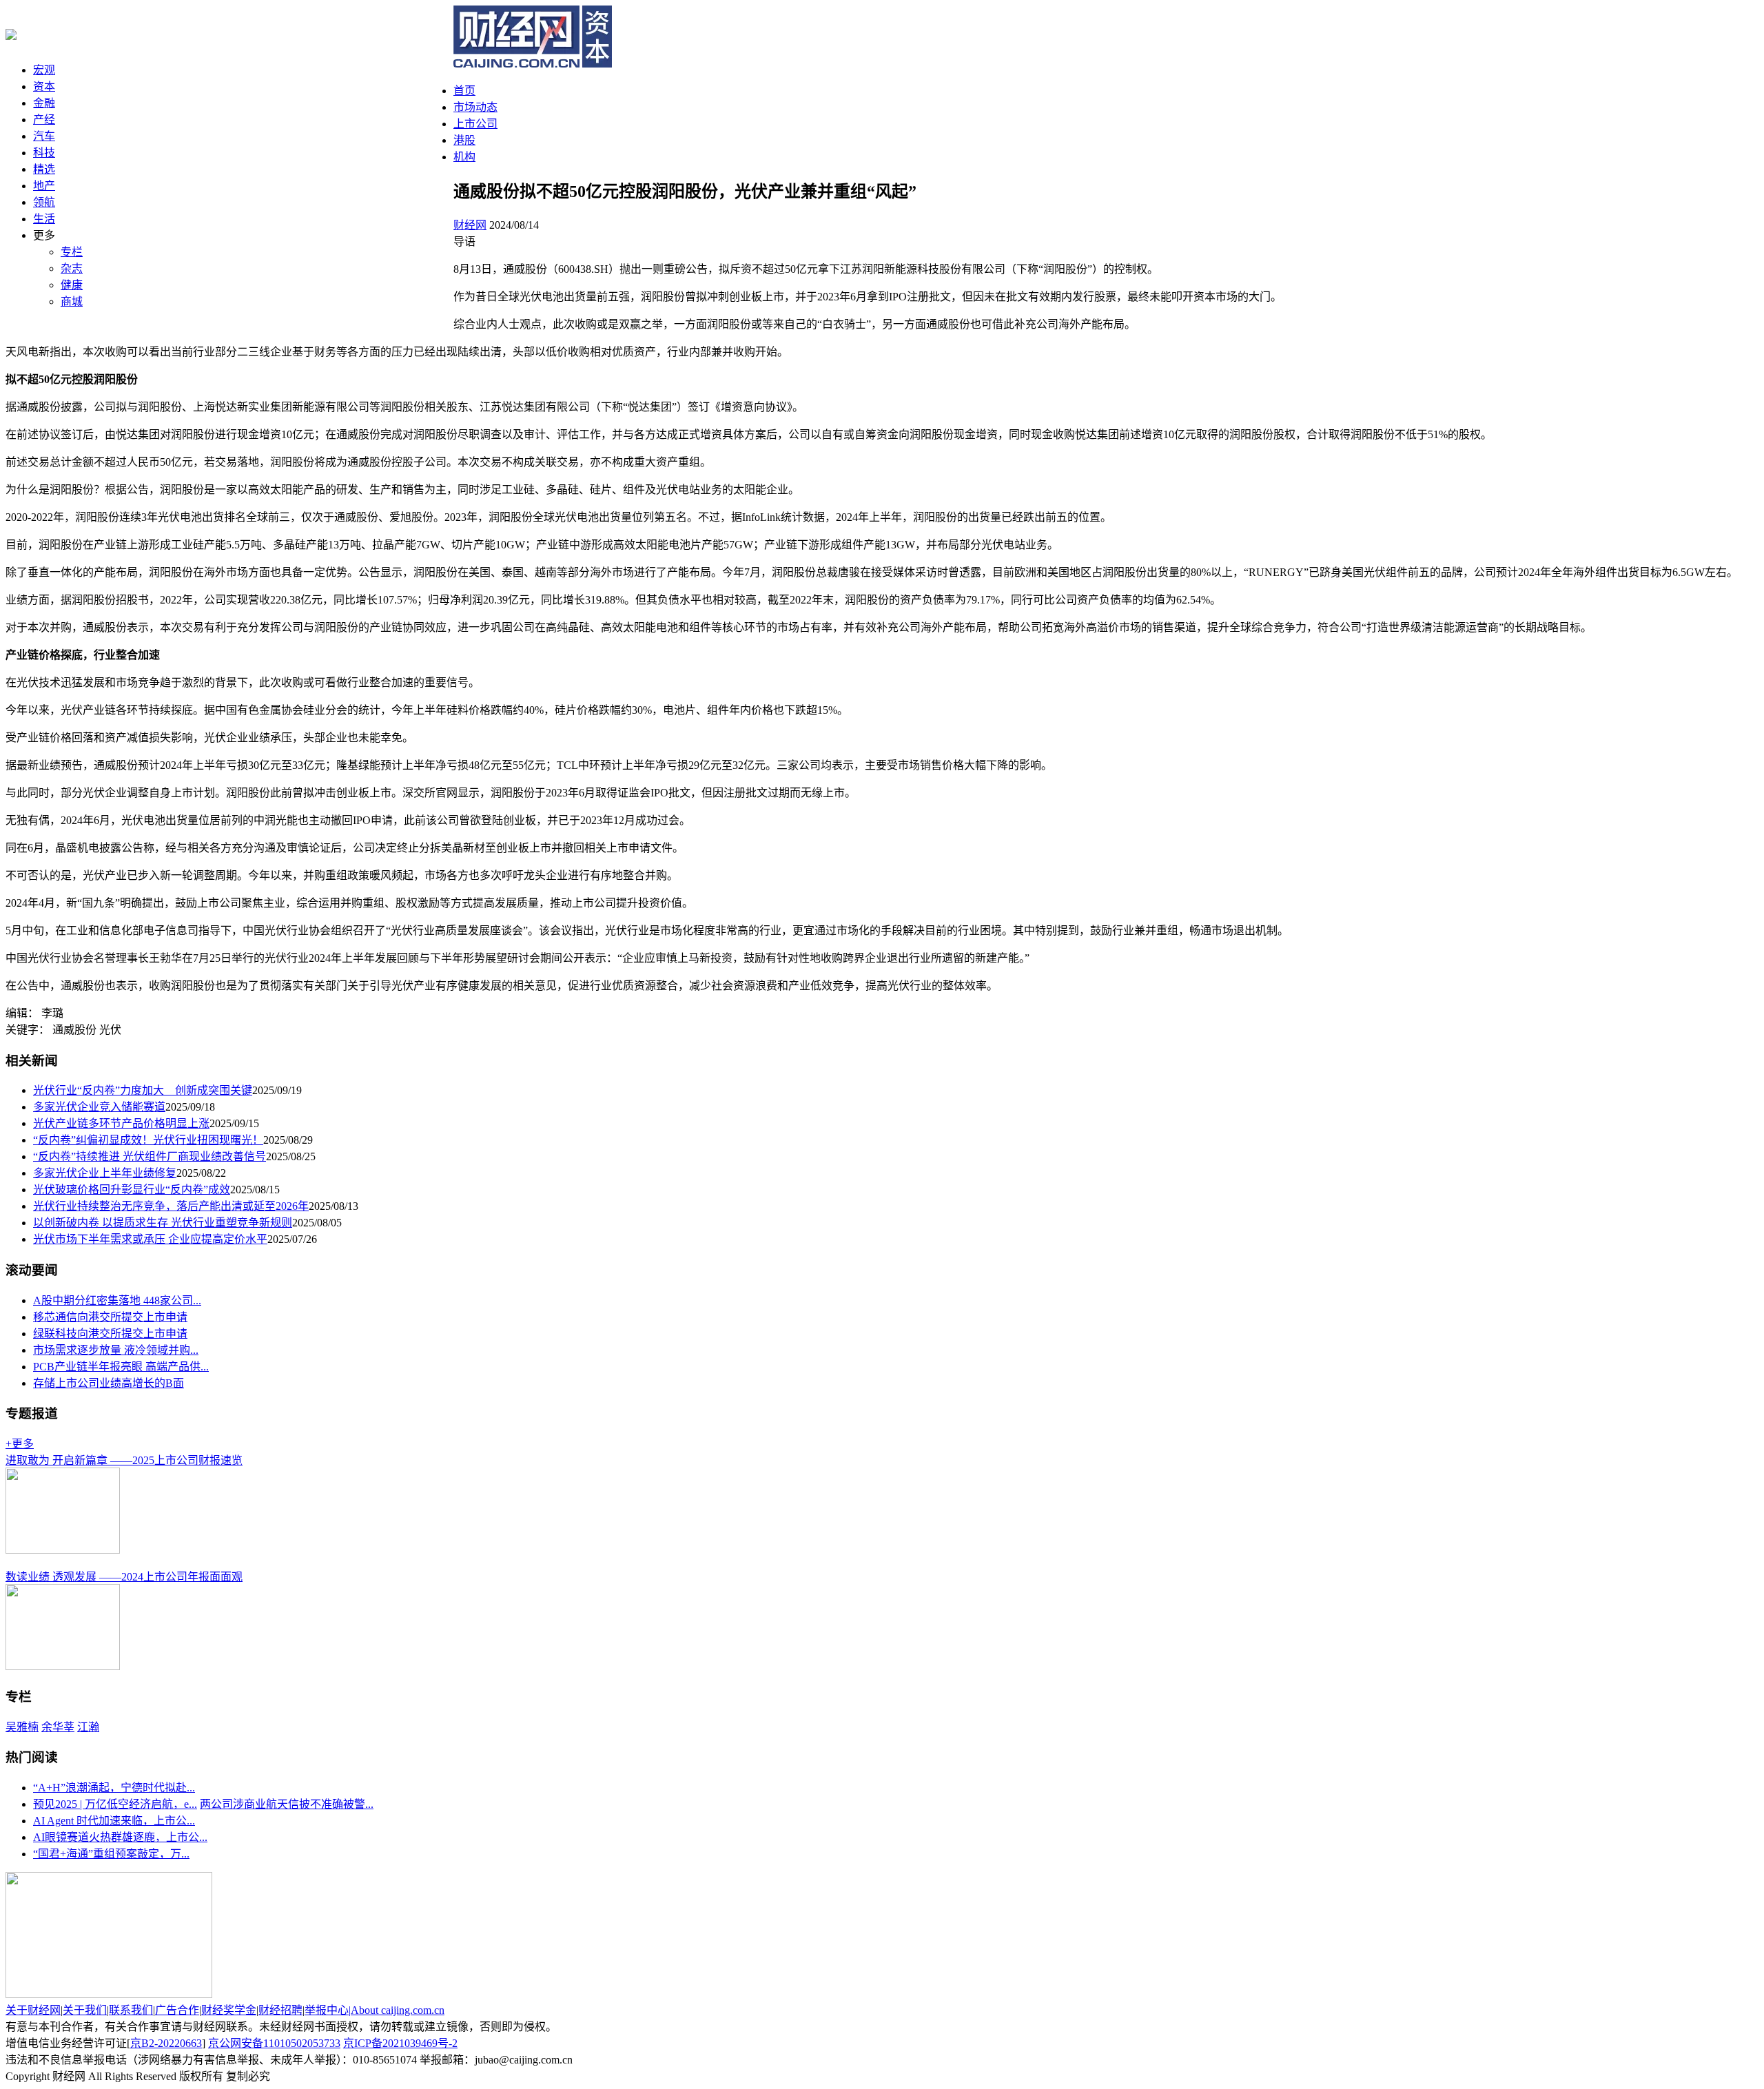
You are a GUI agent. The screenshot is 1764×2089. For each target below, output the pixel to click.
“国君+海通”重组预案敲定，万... (111, 1854)
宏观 (44, 70)
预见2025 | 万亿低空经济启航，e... (115, 1804)
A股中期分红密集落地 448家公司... (117, 1300)
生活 (44, 219)
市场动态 (475, 107)
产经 (44, 120)
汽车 (44, 136)
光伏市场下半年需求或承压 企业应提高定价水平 (150, 1239)
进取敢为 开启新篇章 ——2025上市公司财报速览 (124, 1460)
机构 (464, 157)
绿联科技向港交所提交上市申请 (110, 1334)
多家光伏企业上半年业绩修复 (105, 1173)
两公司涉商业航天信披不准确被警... (287, 1804)
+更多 (20, 1444)
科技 (44, 153)
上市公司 (475, 124)
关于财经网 (33, 2010)
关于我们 (85, 2010)
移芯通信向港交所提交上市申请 (110, 1317)
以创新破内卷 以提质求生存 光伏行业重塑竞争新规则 (163, 1223)
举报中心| (328, 2010)
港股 (464, 140)
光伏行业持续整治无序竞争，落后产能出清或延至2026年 (171, 1206)
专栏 (72, 252)
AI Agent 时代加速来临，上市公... (114, 1821)
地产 (44, 186)
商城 (72, 301)
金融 (44, 103)
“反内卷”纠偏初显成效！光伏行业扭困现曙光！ (148, 1140)
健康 (72, 285)
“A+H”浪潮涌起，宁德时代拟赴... (114, 1788)
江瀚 (88, 1727)
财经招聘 (280, 2010)
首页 (464, 91)
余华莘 (58, 1727)
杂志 (72, 268)
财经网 (470, 225)
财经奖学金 (229, 2010)
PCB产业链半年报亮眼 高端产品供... (121, 1367)
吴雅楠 (22, 1727)
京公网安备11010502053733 (274, 2043)
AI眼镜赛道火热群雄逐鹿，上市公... (120, 1837)
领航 (44, 202)
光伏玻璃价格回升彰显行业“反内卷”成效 (132, 1190)
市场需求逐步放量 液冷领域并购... (116, 1350)
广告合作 (177, 2010)
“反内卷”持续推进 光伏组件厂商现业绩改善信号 (150, 1156)
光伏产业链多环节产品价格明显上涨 (121, 1123)
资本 (44, 86)
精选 (44, 169)
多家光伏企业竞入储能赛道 (99, 1107)
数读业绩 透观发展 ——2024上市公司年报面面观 (124, 1577)
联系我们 (131, 2010)
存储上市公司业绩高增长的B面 (109, 1383)
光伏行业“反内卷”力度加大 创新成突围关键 (143, 1090)
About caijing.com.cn (398, 2010)
